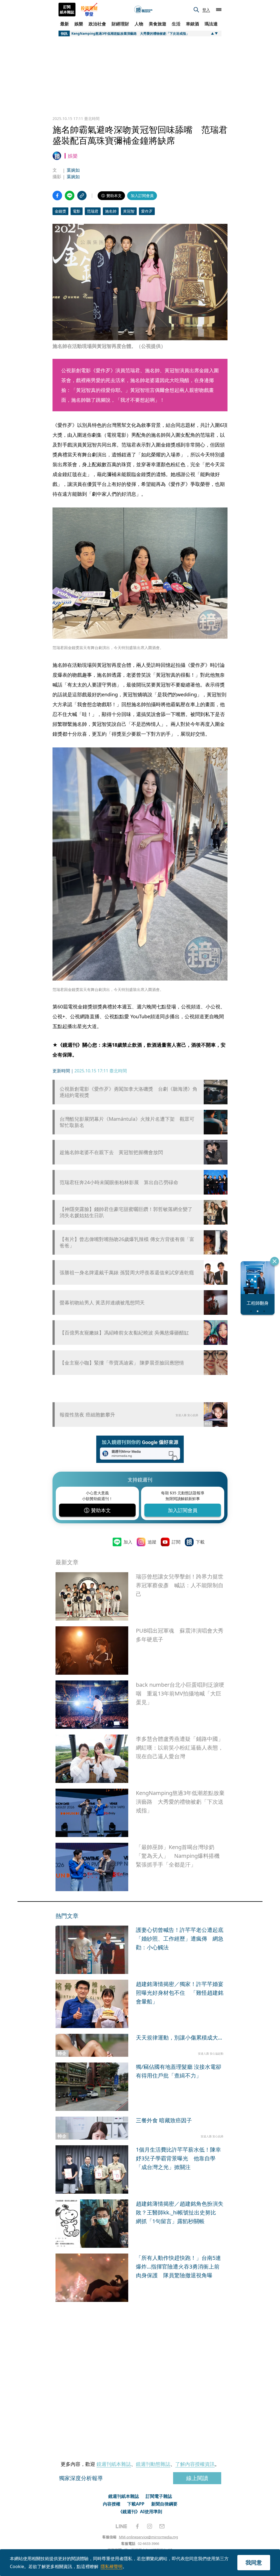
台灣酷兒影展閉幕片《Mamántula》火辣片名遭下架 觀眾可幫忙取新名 (127, 1122)
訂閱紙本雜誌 (67, 10)
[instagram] (150, 2526)
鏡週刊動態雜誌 (153, 2464)
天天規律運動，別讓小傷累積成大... (179, 2037)
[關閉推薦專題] (275, 1261)
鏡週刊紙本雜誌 (114, 2464)
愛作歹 (147, 211)
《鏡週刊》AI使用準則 (140, 2512)
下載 (200, 1542)
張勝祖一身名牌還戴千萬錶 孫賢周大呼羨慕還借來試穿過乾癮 (127, 1273)
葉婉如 (73, 170)
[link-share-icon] (82, 196)
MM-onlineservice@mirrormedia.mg (148, 2537)
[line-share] (70, 196)
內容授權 (112, 2504)
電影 (77, 211)
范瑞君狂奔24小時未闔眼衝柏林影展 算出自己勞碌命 (119, 1182)
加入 (128, 1542)
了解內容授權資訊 (195, 2464)
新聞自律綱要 (164, 2504)
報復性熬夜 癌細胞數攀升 (87, 1415)
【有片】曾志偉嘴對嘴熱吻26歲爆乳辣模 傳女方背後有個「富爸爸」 (127, 1242)
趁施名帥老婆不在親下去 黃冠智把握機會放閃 (111, 1152)
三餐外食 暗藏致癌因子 (164, 2120)
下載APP (136, 2504)
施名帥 (111, 211)
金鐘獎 (60, 211)
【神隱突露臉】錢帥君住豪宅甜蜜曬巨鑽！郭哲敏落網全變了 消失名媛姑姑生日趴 (126, 1212)
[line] (121, 2526)
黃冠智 (129, 211)
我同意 (254, 2562)
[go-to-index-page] (143, 10)
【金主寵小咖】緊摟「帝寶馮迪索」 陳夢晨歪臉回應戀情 (122, 1363)
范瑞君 (93, 211)
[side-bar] (219, 10)
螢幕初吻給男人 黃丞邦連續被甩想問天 (102, 1303)
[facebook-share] (57, 196)
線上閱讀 (197, 2478)
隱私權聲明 (112, 2566)
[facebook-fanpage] (137, 2526)
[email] (162, 2526)
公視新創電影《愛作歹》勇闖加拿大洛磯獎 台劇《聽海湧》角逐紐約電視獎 (129, 1092)
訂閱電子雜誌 (159, 2496)
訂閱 (176, 1542)
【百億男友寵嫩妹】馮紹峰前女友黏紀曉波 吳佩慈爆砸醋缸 (124, 1333)
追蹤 (152, 1542)
